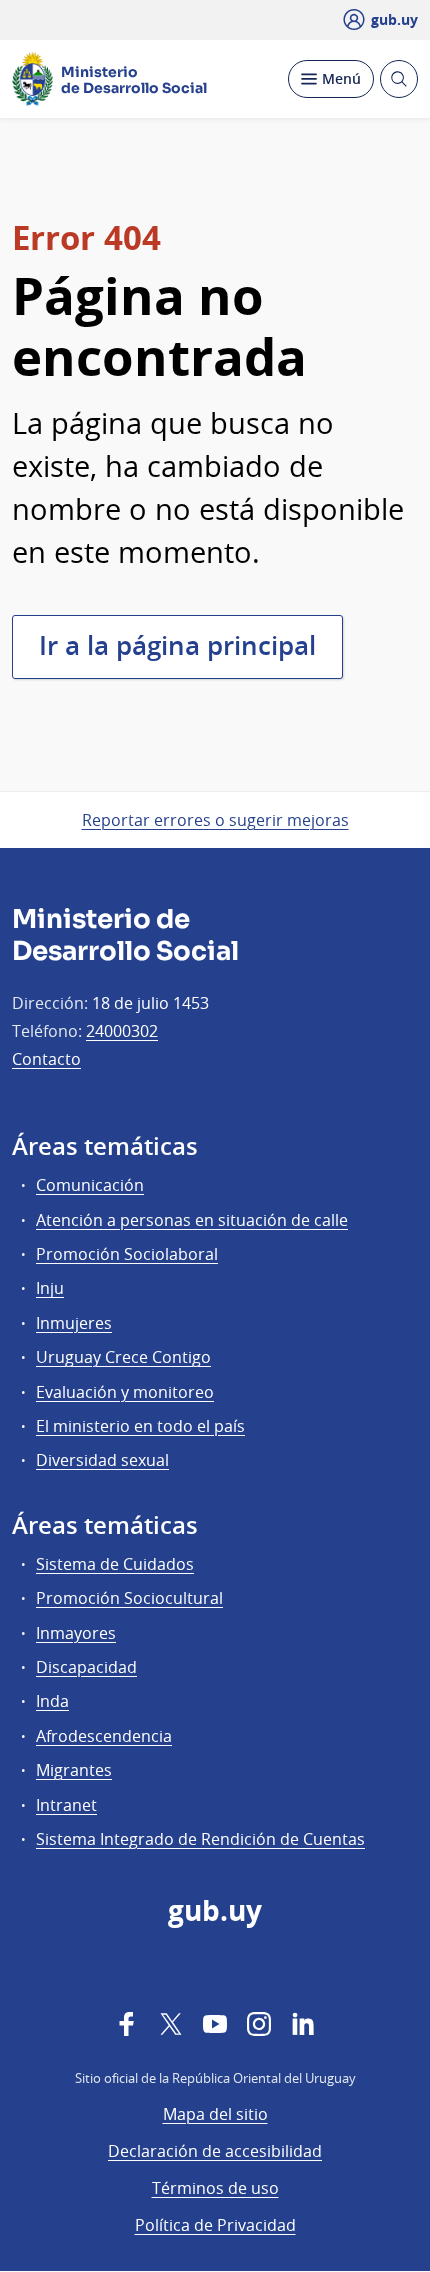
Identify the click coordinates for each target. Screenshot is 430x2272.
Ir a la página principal (177, 645)
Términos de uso (215, 2188)
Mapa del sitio (215, 2114)
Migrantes (74, 1770)
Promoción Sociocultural (129, 1598)
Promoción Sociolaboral (127, 1254)
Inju (50, 1288)
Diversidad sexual (102, 1460)
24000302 (122, 1031)
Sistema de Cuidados (115, 1564)
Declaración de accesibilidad (215, 2151)
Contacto (46, 1059)
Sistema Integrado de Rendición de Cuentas (200, 1839)
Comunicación (90, 1185)
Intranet (66, 1805)
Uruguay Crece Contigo (123, 1357)
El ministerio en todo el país (140, 1426)
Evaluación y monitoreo (125, 1392)
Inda (52, 1701)
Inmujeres (74, 1323)
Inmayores (76, 1633)
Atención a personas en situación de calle (192, 1220)
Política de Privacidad (215, 2225)
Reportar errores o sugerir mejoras (215, 820)
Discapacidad (86, 1667)
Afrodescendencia (104, 1736)
